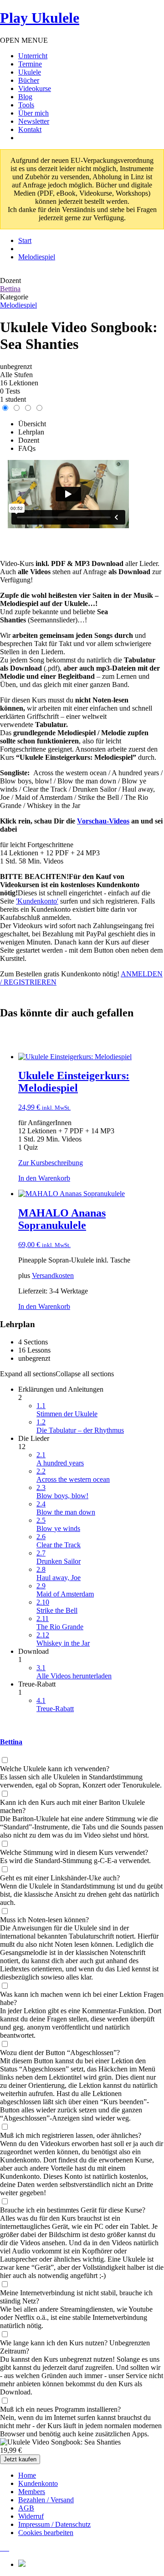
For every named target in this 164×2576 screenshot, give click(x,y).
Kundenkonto (38, 2483)
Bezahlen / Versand (46, 2500)
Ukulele (30, 72)
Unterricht (33, 56)
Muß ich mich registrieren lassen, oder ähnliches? (71, 2135)
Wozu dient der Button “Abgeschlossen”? (60, 2053)
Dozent (10, 280)
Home (27, 2475)
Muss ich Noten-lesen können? (44, 1920)
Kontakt (30, 129)
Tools (26, 105)
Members (32, 2492)
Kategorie (14, 297)
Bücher (29, 80)
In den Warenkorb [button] (44, 1178)
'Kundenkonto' (37, 901)
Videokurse (35, 88)
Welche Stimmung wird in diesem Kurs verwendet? (74, 1852)
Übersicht (32, 424)
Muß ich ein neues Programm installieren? (60, 2409)
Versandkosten (53, 1275)
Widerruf (31, 2516)
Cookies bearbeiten (46, 2533)
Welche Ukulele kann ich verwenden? (55, 1769)
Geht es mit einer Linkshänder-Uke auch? (60, 1878)
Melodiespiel (18, 305)
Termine (30, 64)
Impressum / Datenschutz (54, 2524)
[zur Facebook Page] (1, 2548)
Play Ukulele (40, 18)
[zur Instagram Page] (3, 2548)
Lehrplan (31, 432)
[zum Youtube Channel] (8, 2548)
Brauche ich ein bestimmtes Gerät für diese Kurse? (73, 2210)
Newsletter (34, 121)
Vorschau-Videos (103, 821)
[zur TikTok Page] (5, 2548)
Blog (25, 97)
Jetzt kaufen (20, 2459)
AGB (26, 2508)
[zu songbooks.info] (6, 2548)
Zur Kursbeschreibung (51, 1163)
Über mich (33, 113)
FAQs (27, 448)
